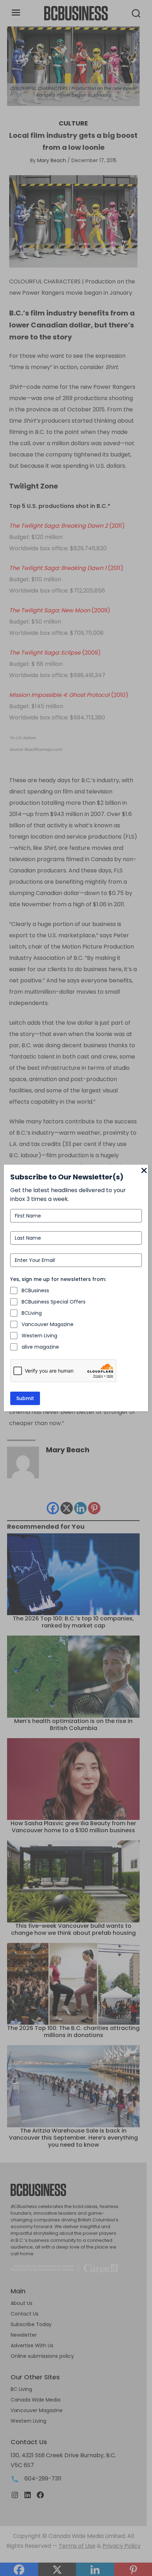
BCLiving (32, 1313)
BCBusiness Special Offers (54, 1302)
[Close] (144, 1171)
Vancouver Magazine (48, 1324)
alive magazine (40, 1347)
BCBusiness (35, 1290)
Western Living (39, 1336)
